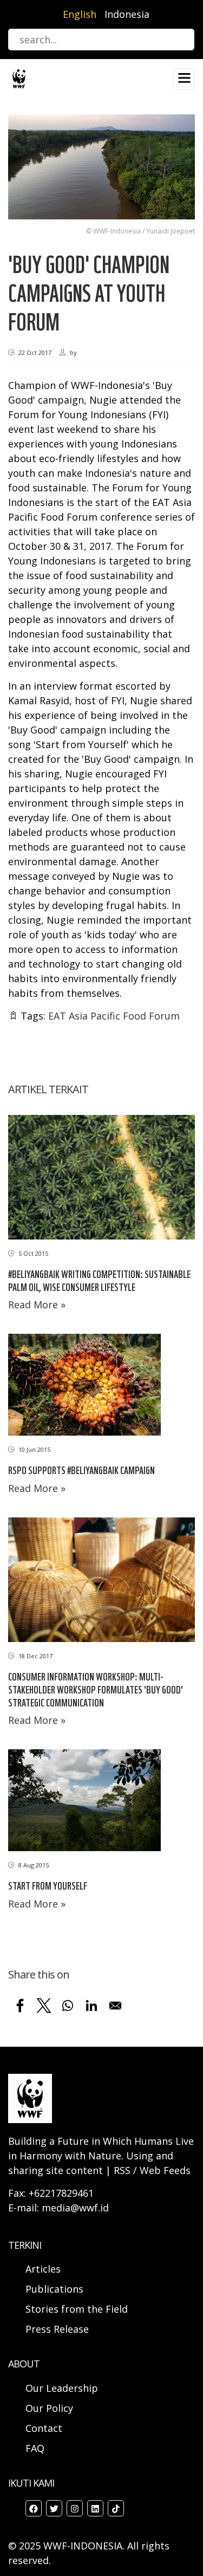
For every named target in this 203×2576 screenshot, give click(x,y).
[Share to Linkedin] (91, 2006)
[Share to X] (44, 2006)
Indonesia (127, 14)
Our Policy (49, 2408)
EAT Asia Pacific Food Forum (114, 1016)
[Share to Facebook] (20, 2006)
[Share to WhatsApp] (68, 2006)
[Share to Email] (115, 2006)
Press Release (57, 2329)
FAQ (35, 2448)
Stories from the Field (77, 2309)
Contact (44, 2428)
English (80, 14)
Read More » (37, 1305)
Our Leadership (62, 2388)
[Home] (19, 78)
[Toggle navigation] (184, 79)
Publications (54, 2289)
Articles (43, 2269)
